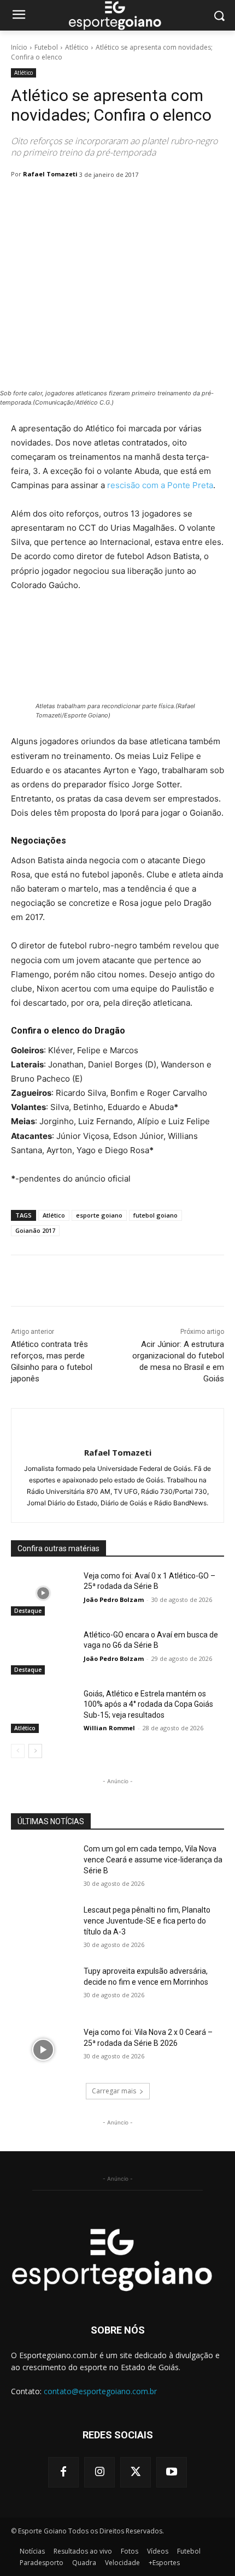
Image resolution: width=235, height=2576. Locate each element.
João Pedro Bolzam (114, 1599)
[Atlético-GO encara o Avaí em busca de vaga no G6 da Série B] (43, 1652)
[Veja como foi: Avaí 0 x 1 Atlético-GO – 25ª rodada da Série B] (43, 1593)
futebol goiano (155, 1215)
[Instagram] (99, 2472)
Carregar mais (114, 2091)
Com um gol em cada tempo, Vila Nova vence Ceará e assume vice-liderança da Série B (153, 1859)
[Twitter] (136, 2472)
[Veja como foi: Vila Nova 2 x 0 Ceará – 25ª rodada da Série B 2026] (43, 2050)
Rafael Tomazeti (50, 174)
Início (19, 47)
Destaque (28, 1611)
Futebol (46, 47)
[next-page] (35, 1751)
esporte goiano (99, 1215)
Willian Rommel (109, 1728)
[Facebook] (63, 2472)
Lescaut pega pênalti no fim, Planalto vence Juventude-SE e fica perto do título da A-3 (147, 1921)
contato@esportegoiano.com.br (100, 2391)
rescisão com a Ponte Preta (160, 485)
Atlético (77, 47)
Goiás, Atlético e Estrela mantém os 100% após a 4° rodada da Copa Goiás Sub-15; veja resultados (148, 1704)
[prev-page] (18, 1751)
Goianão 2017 (35, 1230)
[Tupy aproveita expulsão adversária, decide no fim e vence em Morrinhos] (43, 1989)
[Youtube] (172, 2472)
